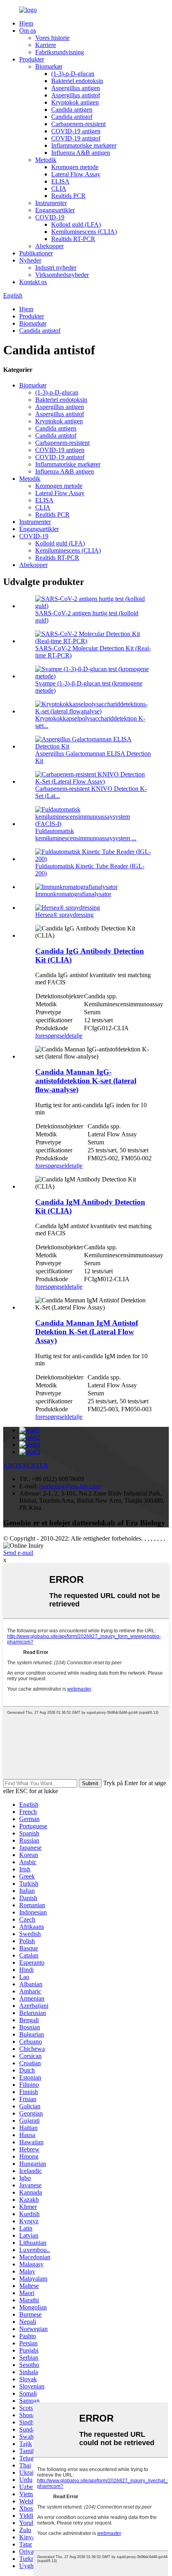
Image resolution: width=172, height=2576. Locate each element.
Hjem (26, 23)
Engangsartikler (55, 210)
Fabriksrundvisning (60, 52)
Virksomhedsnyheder (62, 275)
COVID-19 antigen (76, 131)
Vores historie (52, 38)
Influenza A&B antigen (81, 153)
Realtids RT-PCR (73, 239)
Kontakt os (33, 282)
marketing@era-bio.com (70, 1486)
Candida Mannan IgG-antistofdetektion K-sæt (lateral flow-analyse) (86, 1081)
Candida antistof (72, 117)
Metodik (46, 160)
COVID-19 (50, 217)
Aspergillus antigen (76, 88)
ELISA (60, 181)
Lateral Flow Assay (76, 174)
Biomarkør (49, 66)
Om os (28, 31)
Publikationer (36, 253)
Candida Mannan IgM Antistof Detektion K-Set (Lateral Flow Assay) (87, 1332)
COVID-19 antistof (76, 138)
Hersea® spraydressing (64, 915)
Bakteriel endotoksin (77, 81)
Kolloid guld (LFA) (76, 224)
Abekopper (49, 246)
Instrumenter (51, 203)
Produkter (32, 59)
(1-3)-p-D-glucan (73, 74)
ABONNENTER (26, 1465)
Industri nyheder (56, 268)
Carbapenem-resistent (78, 124)
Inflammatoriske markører (84, 145)
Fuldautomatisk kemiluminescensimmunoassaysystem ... (86, 835)
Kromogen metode (75, 167)
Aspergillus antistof (76, 95)
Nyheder (30, 260)
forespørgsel (51, 1036)
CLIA (59, 189)
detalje (74, 1036)
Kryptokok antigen (75, 102)
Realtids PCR (68, 196)
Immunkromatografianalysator (73, 894)
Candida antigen (72, 110)
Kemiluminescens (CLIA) (84, 232)
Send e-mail (18, 1553)
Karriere (46, 45)
